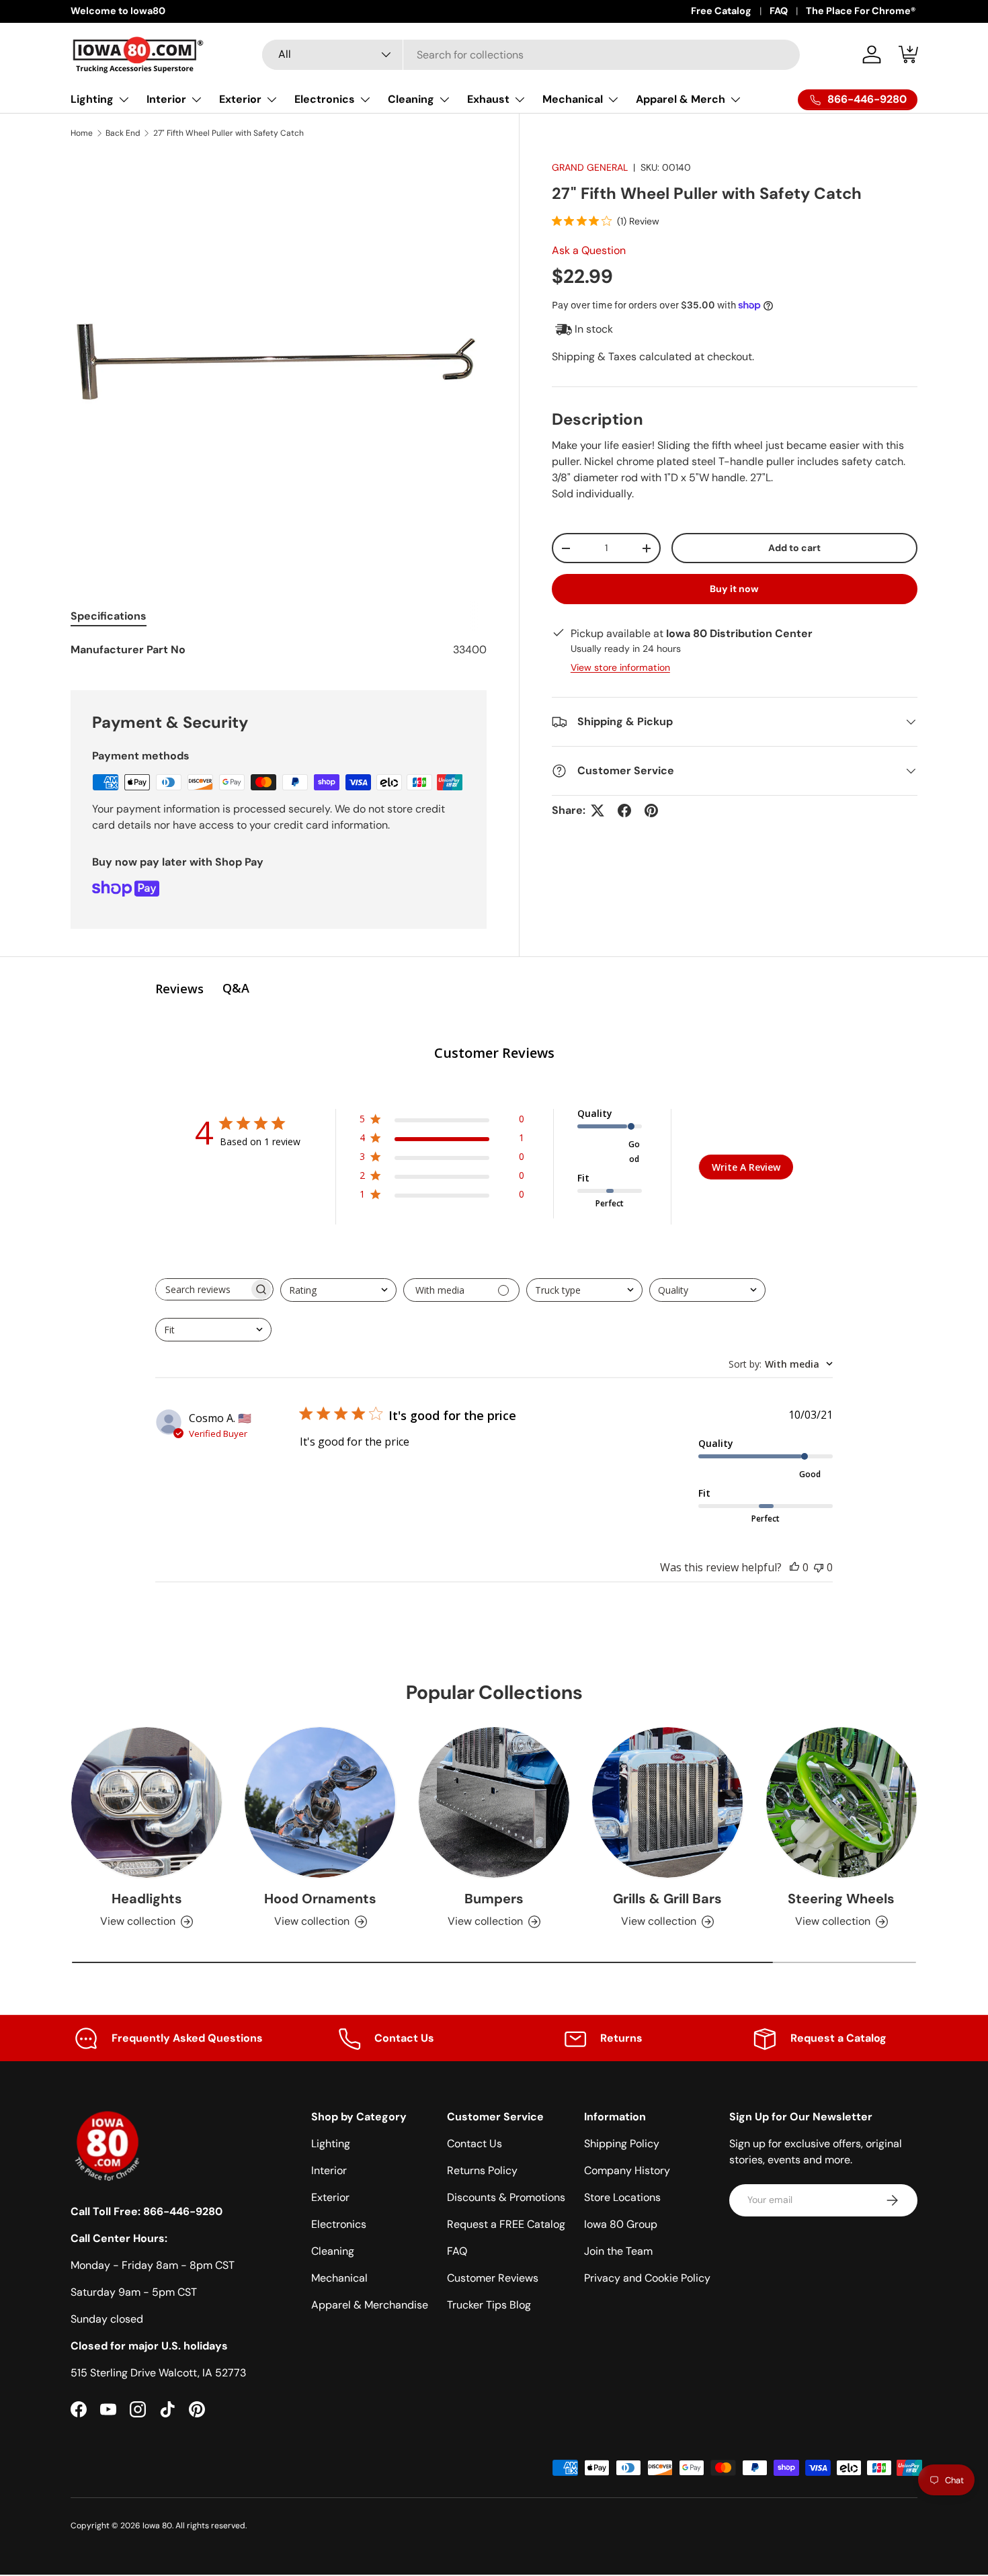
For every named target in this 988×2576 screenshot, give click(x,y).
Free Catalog (721, 11)
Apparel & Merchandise (370, 2305)
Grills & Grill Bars (667, 1898)
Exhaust (488, 99)
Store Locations (622, 2197)
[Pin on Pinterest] (651, 811)
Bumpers (494, 1898)
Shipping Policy (622, 2144)
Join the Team (618, 2251)
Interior (166, 99)
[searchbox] (202, 1289)
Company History (627, 2170)
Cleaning (411, 99)
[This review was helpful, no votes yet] (794, 1567)
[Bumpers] (494, 1802)
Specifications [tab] (109, 616)
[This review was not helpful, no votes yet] (819, 1567)
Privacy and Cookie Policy (647, 2278)
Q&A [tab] (236, 988)
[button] (909, 54)
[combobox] (531, 55)
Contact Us (475, 2144)
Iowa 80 (157, 2526)
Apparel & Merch (681, 99)
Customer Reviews (493, 2278)
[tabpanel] (279, 650)
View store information (620, 667)
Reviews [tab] (179, 989)
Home (82, 133)
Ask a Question (589, 250)
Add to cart (794, 548)
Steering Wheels (841, 1898)
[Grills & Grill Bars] (667, 1802)
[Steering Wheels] (841, 1802)
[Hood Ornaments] (320, 1802)
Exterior (240, 99)
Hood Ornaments (320, 1898)
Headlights (147, 1898)
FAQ (779, 11)
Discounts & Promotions (506, 2197)
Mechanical (573, 99)
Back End (123, 133)
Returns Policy (482, 2170)
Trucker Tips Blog (489, 2305)
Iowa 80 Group (621, 2224)
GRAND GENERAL (590, 167)
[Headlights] (147, 1802)
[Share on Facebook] (624, 811)
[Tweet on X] (598, 811)
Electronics (325, 99)
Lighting (92, 99)
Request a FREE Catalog (506, 2224)
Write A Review (746, 1167)
